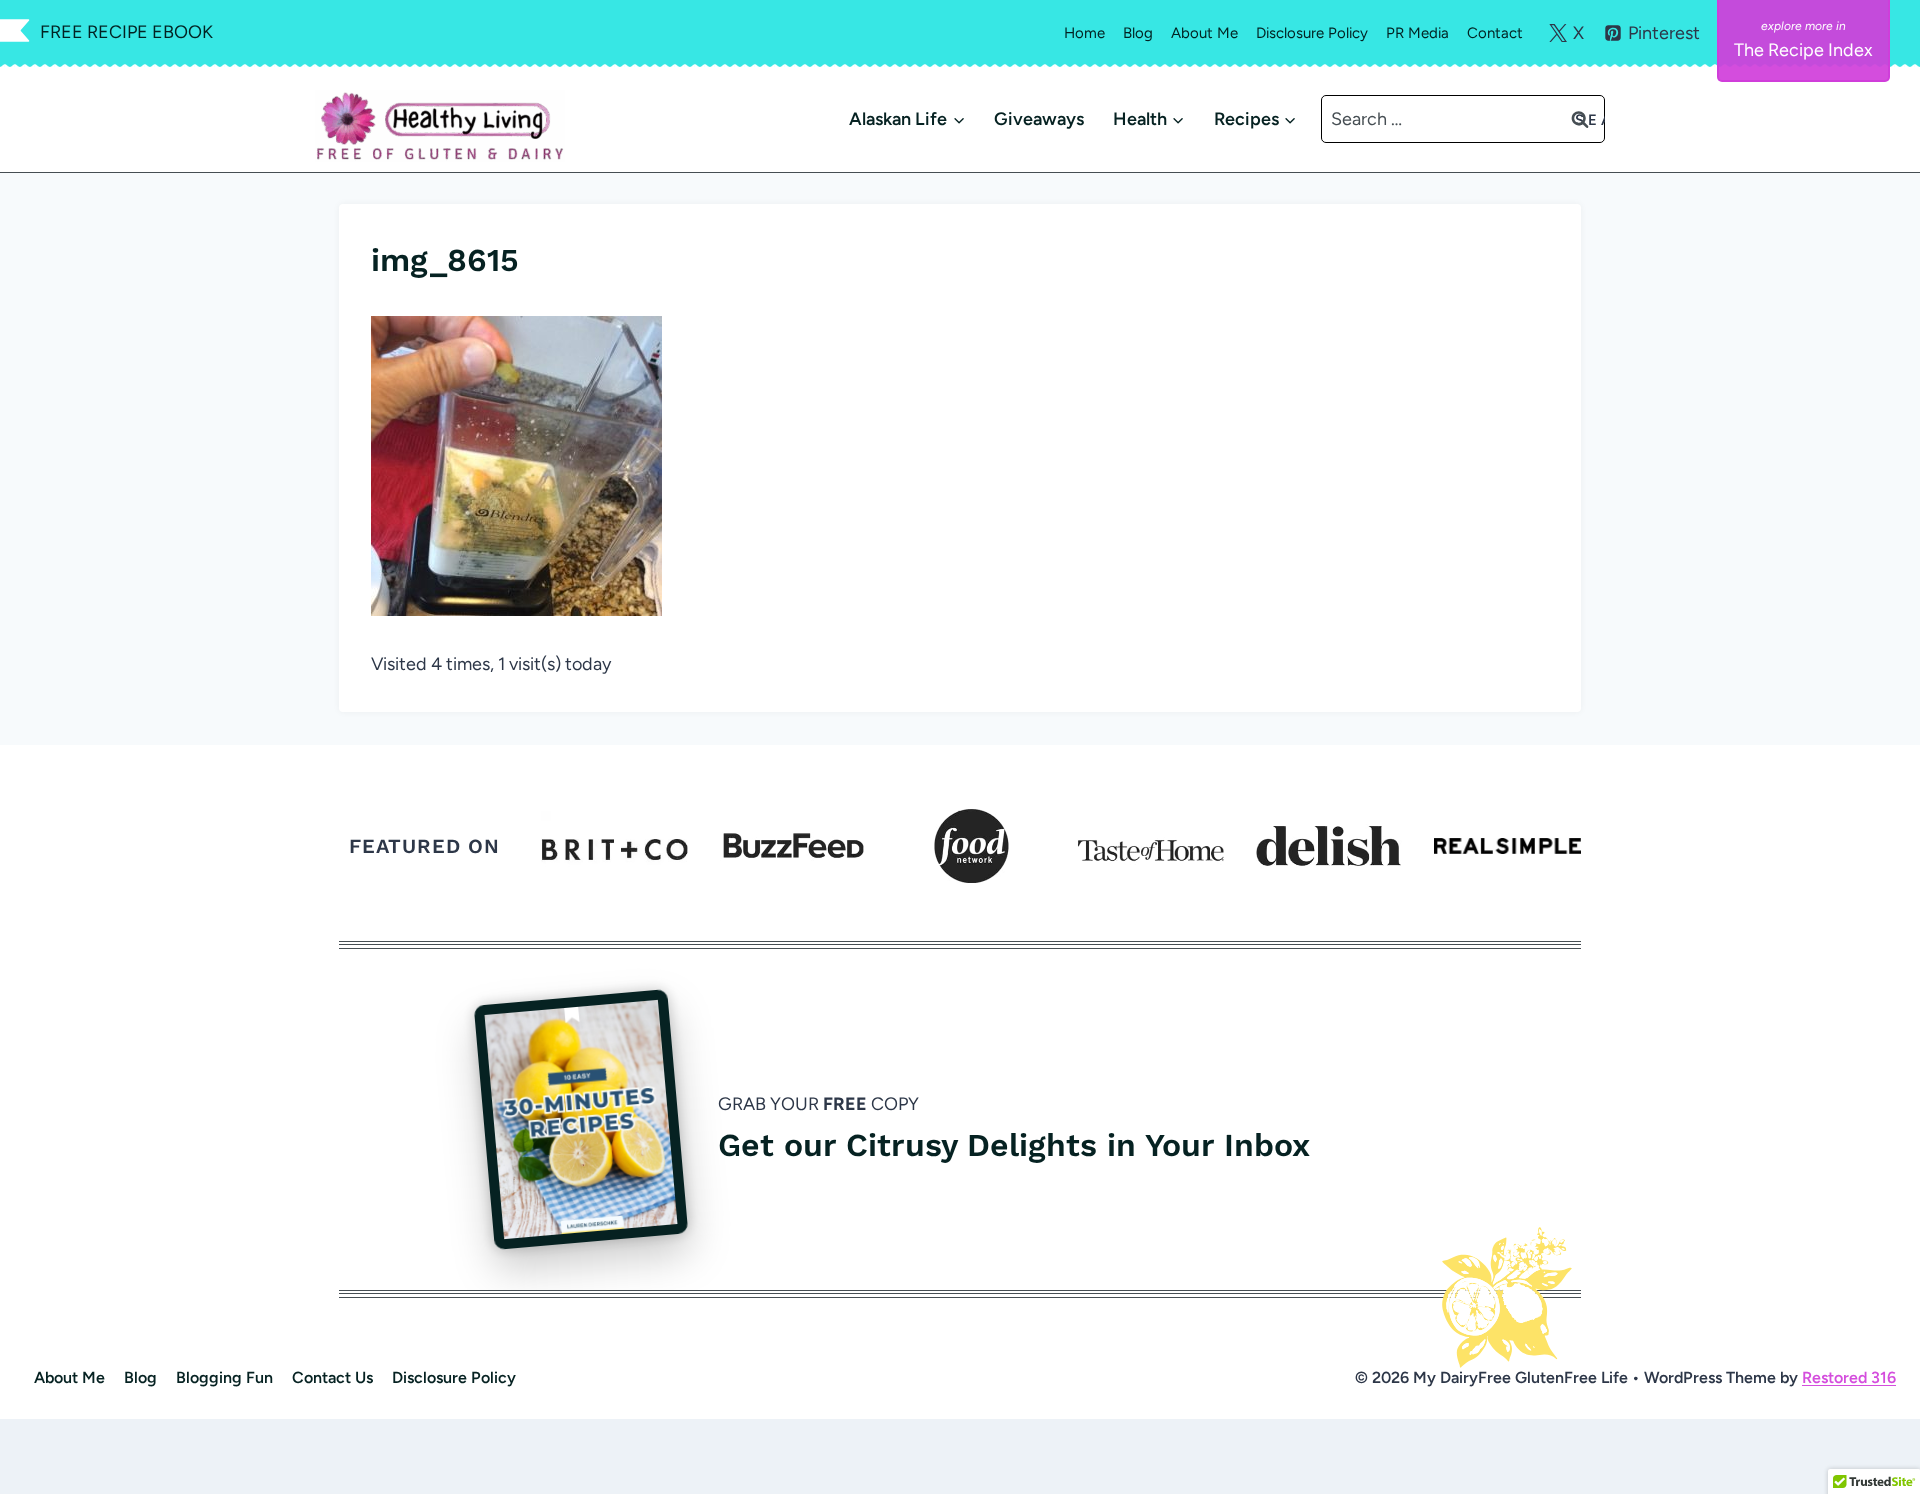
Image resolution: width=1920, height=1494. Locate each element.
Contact (1495, 33)
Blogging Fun (224, 1377)
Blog (1138, 33)
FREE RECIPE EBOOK (126, 32)
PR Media (1417, 33)
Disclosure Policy (1312, 33)
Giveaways (1039, 119)
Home (1084, 33)
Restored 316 (1849, 1377)
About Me (1204, 33)
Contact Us (332, 1377)
